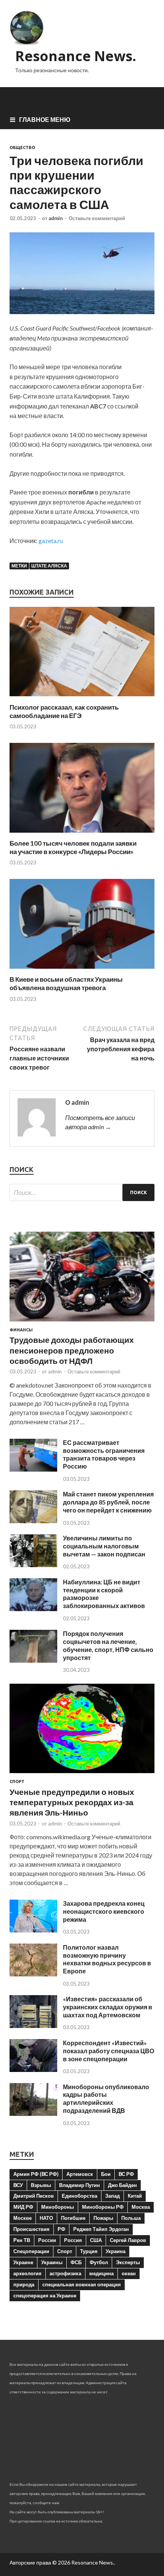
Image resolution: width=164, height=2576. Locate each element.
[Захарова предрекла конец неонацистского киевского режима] (33, 1930)
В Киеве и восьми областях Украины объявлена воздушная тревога (66, 983)
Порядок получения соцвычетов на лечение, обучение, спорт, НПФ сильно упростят (108, 1645)
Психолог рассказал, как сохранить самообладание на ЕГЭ (64, 711)
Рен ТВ (22, 2240)
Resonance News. (76, 56)
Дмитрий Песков (34, 2196)
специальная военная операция (82, 2284)
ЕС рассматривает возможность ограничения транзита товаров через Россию (104, 1454)
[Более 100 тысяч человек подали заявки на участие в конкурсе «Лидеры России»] (82, 834)
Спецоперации (31, 2251)
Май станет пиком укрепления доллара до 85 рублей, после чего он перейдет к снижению (108, 1502)
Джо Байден (122, 2185)
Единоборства (80, 2196)
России (47, 2240)
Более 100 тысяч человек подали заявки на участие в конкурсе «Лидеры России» (73, 847)
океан (129, 2273)
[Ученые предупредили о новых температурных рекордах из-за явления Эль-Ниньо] (82, 1774)
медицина (101, 2273)
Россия (73, 2240)
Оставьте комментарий (97, 218)
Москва (141, 2207)
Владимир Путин (80, 2185)
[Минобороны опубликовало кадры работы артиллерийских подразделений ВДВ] (33, 2113)
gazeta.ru (51, 541)
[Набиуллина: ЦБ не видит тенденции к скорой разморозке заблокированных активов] (33, 1609)
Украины (52, 2262)
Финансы (21, 1330)
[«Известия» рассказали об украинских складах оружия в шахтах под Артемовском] (33, 2026)
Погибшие (73, 2218)
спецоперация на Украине (45, 2296)
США (96, 2240)
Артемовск (80, 2174)
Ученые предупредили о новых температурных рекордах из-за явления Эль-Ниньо (72, 1802)
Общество (22, 148)
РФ (61, 2229)
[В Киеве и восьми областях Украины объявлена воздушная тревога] (82, 970)
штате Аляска (49, 566)
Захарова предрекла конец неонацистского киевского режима (104, 1911)
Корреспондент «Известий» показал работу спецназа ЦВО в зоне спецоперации (109, 2051)
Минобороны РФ (103, 2207)
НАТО (46, 2218)
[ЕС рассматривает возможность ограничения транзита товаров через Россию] (33, 1469)
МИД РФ (23, 2207)
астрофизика (65, 2273)
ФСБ (76, 2262)
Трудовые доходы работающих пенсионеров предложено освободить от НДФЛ (72, 1350)
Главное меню (45, 119)
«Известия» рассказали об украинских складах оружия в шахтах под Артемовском (108, 2007)
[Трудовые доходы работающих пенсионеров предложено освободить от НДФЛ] (82, 1323)
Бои (106, 2174)
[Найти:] (82, 1192)
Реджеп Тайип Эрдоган (101, 2229)
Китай (135, 2196)
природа (24, 2284)
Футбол (99, 2262)
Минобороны (58, 2207)
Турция (89, 2251)
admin (56, 218)
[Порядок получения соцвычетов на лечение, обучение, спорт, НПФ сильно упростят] (33, 1660)
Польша (131, 2218)
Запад (113, 2196)
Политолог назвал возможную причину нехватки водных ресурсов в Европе (107, 1959)
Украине (23, 2262)
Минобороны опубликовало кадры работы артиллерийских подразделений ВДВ (106, 2099)
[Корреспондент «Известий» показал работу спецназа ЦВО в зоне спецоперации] (33, 2069)
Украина (116, 2251)
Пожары (103, 2218)
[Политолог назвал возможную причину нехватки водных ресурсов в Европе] (33, 1974)
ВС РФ (126, 2174)
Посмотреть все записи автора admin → (100, 1122)
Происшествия (31, 2229)
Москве (23, 2218)
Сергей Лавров (128, 2240)
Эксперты (128, 2262)
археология (27, 2273)
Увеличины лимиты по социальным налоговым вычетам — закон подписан (104, 1546)
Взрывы (41, 2185)
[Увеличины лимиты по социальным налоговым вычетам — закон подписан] (33, 1565)
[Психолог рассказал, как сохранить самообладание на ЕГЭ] (82, 698)
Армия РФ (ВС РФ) (36, 2174)
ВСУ (18, 2185)
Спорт (17, 1782)
